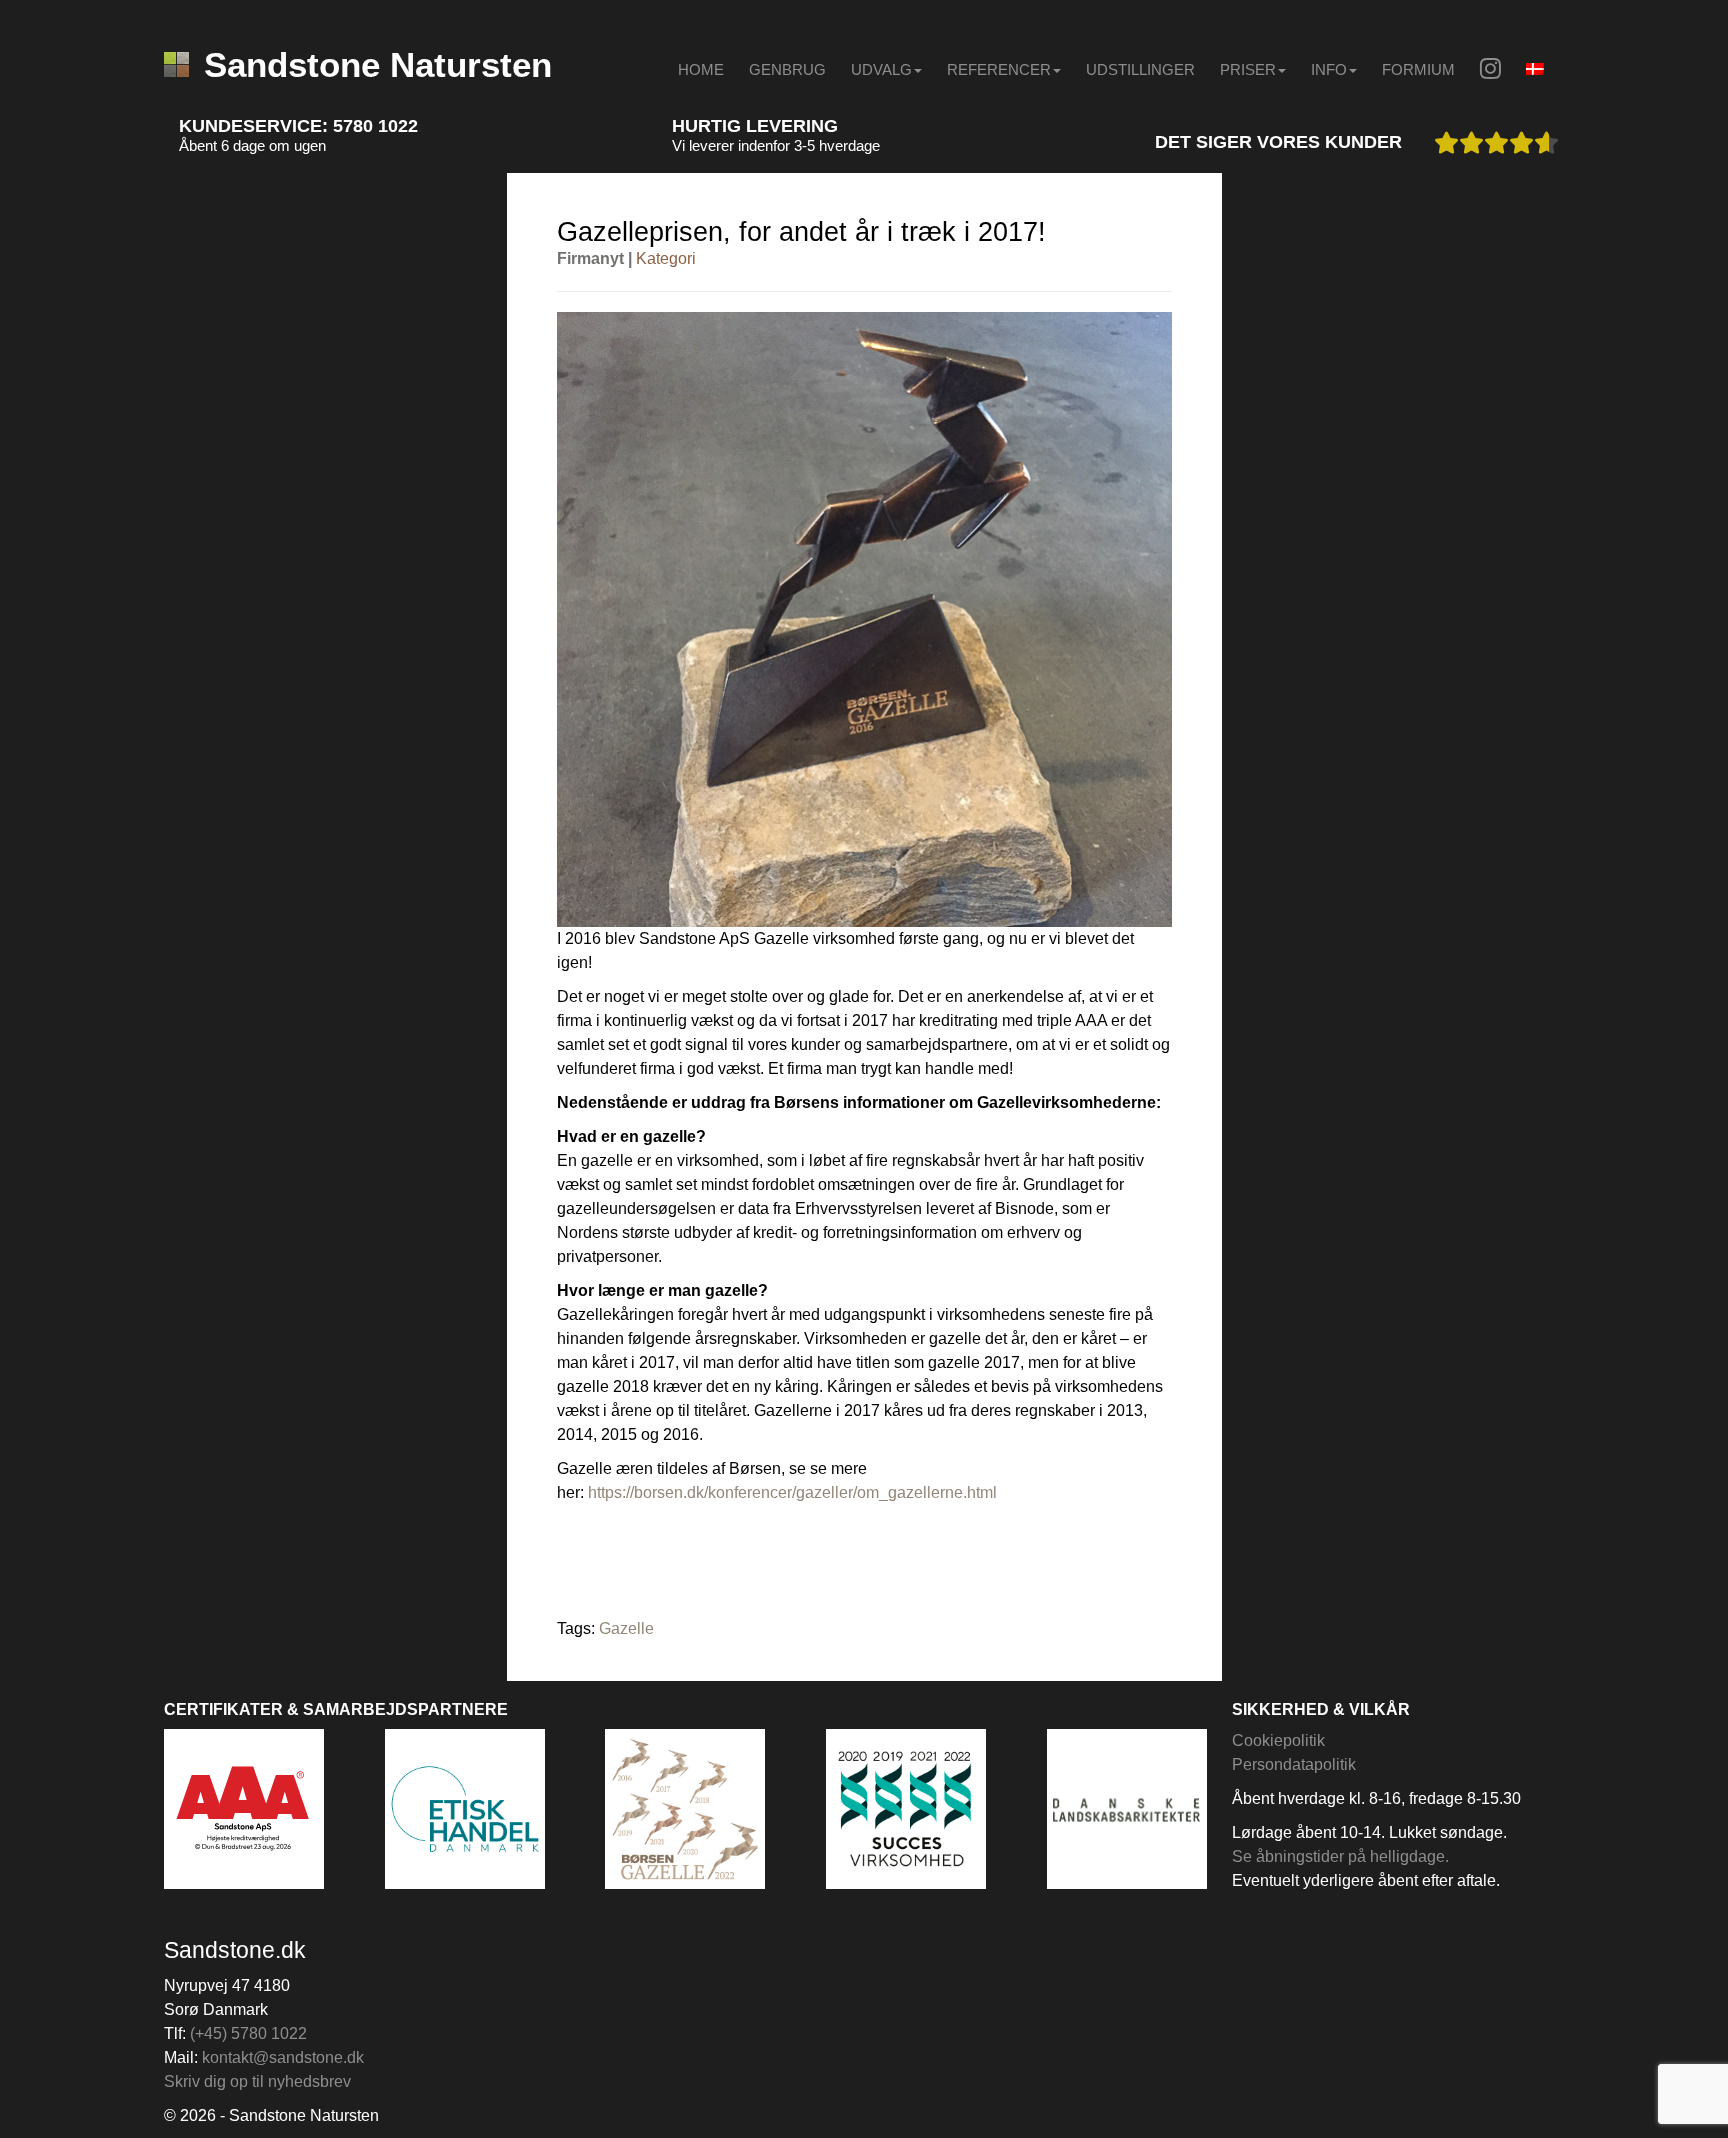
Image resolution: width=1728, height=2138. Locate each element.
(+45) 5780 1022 (248, 2033)
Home (701, 69)
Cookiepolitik (1278, 1740)
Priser (1248, 69)
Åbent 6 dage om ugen (252, 145)
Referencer (999, 69)
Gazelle (626, 1628)
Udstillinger (1140, 69)
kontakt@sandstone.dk (283, 2057)
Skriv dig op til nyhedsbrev (257, 2081)
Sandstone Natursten (378, 64)
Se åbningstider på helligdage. (1340, 1856)
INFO (1329, 69)
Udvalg (881, 69)
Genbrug (787, 69)
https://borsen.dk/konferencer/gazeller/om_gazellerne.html (792, 1492)
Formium (1418, 69)
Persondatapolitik (1294, 1764)
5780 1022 (375, 126)
